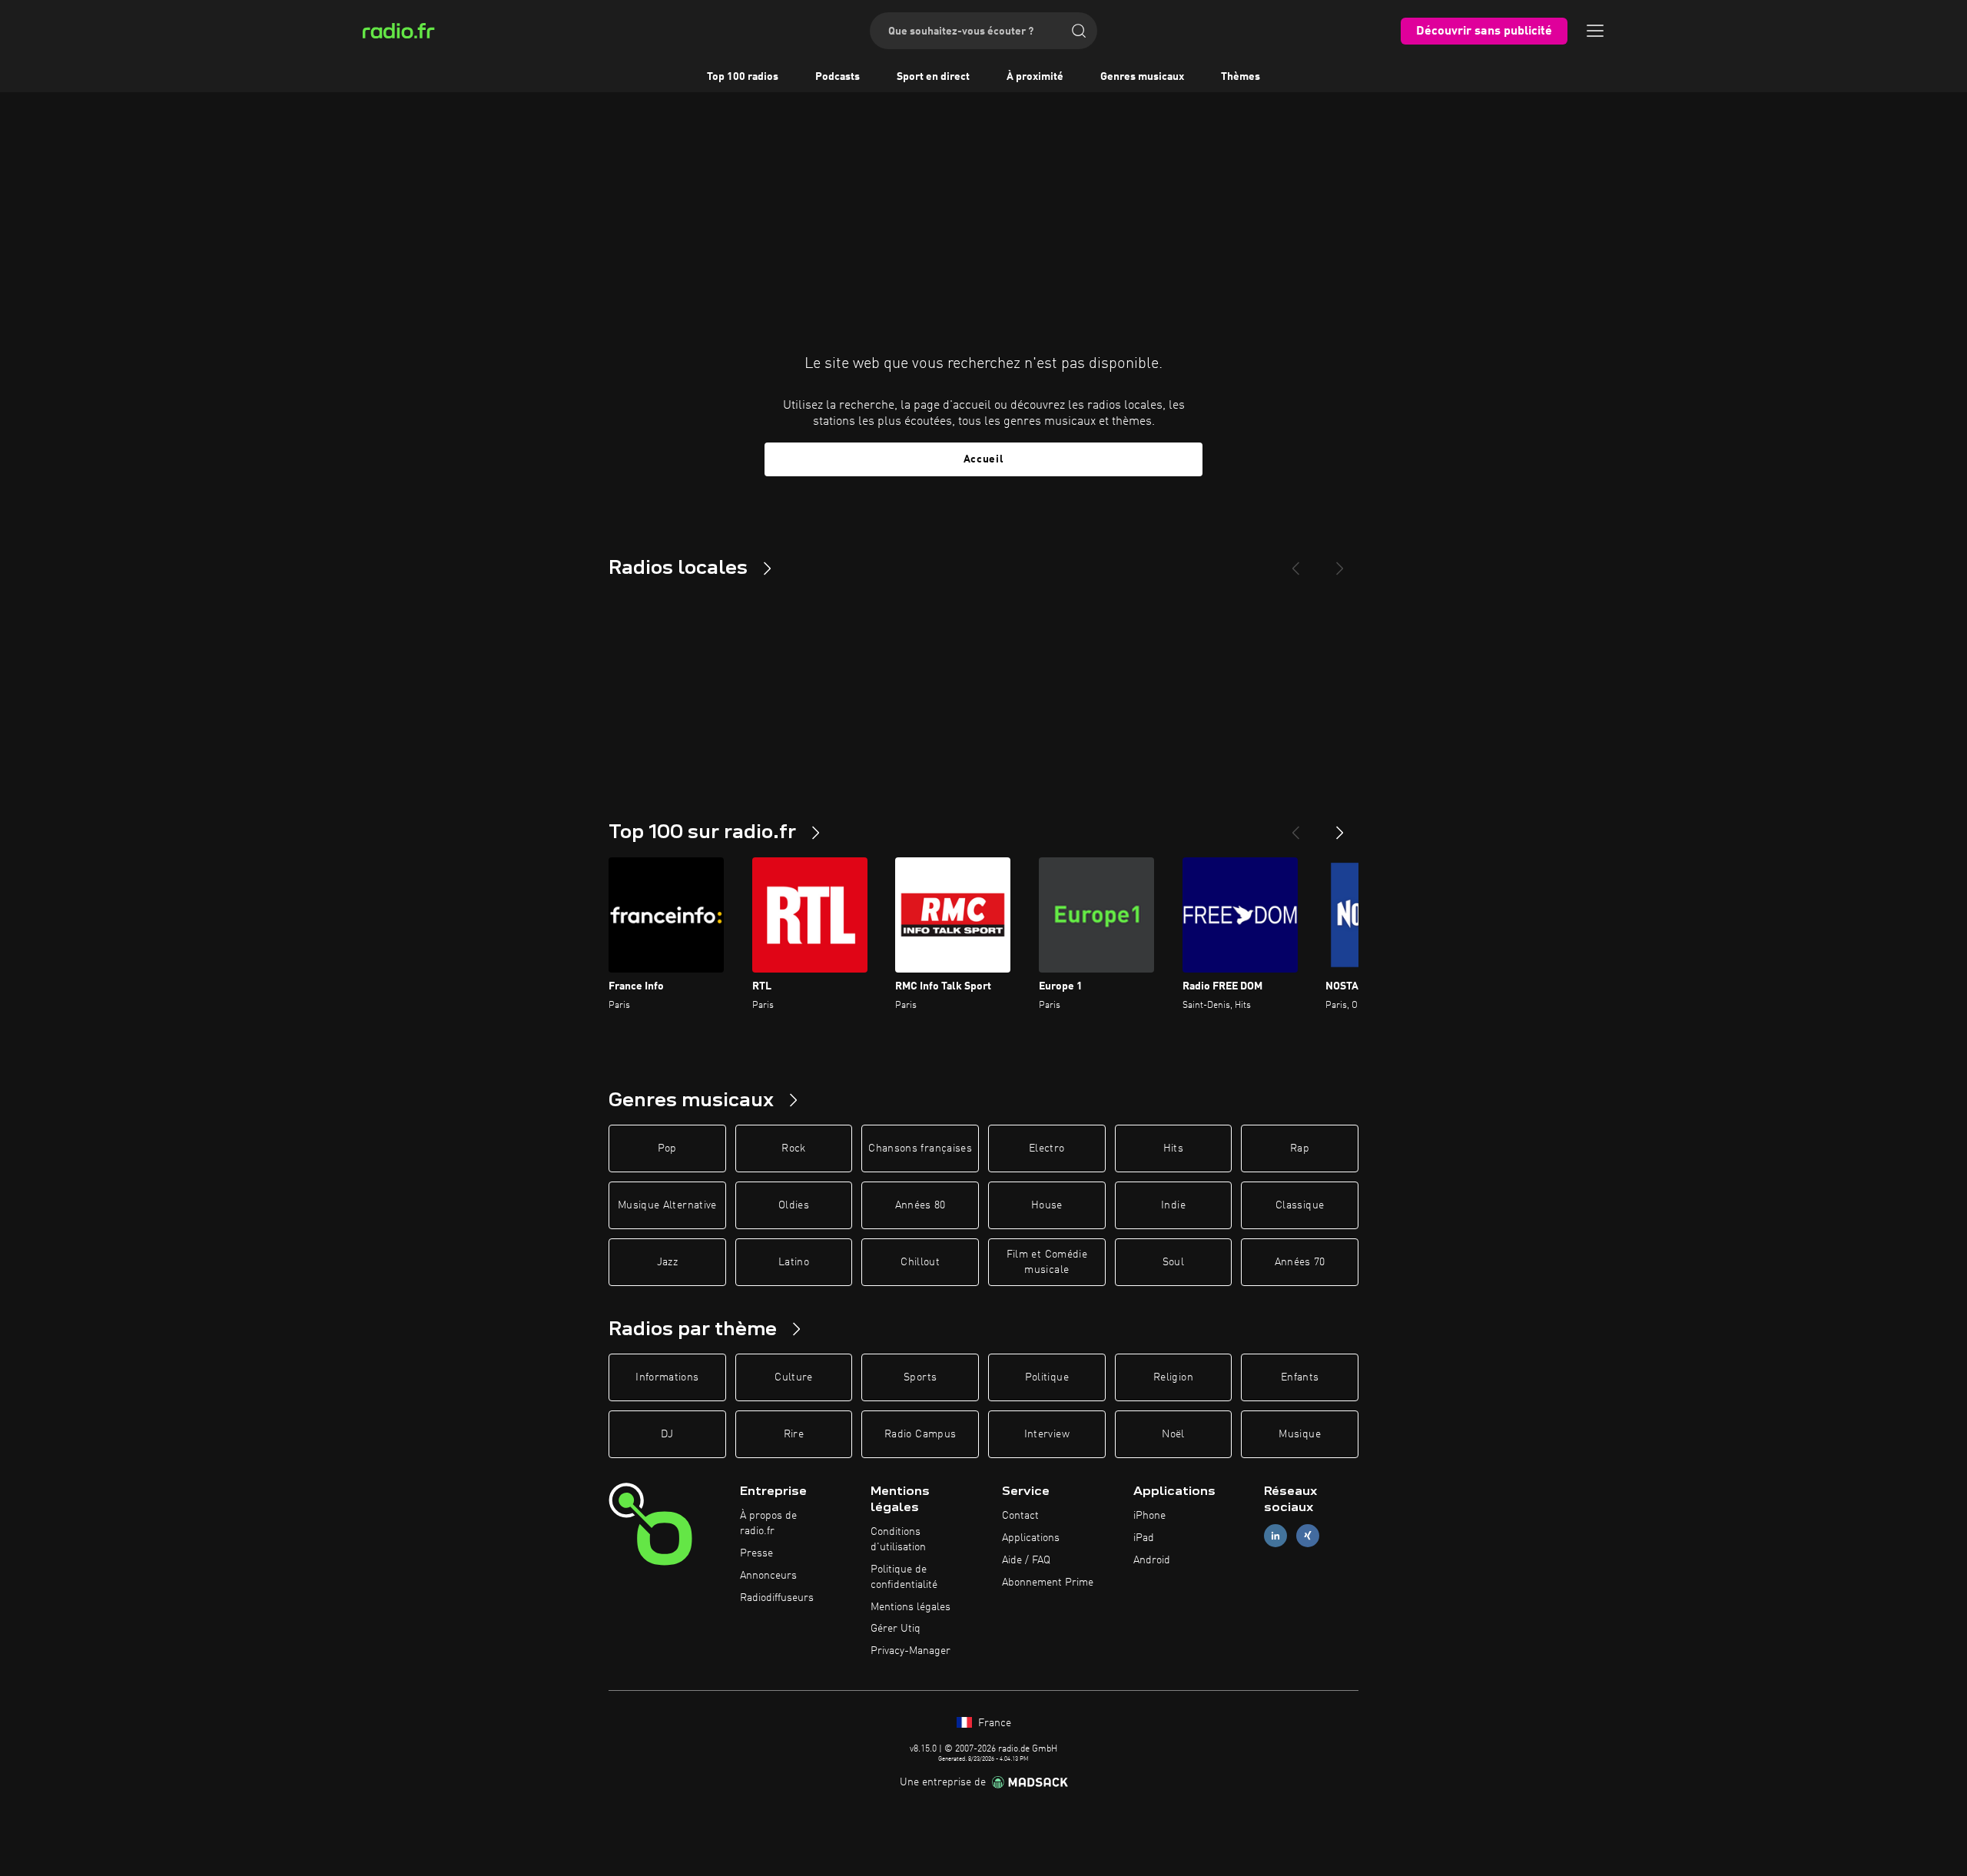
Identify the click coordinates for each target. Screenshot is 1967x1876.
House (1047, 1205)
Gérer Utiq (896, 1629)
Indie (1173, 1205)
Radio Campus (920, 1434)
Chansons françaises (920, 1148)
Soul (1173, 1262)
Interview (1047, 1434)
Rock (793, 1148)
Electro (1047, 1148)
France (993, 1723)
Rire (794, 1434)
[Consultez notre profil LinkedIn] (1275, 1536)
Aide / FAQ (1026, 1560)
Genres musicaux (1142, 77)
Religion (1173, 1377)
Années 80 (920, 1205)
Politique (1047, 1377)
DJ (667, 1434)
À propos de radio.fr (768, 1523)
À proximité (1035, 77)
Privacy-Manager (911, 1651)
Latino (794, 1262)
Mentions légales (911, 1607)
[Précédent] (1295, 827)
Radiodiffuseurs (777, 1598)
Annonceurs (768, 1576)
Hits (1173, 1148)
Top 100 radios (743, 77)
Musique (1299, 1434)
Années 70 (1300, 1262)
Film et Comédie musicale (1047, 1262)
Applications (1031, 1538)
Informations (667, 1377)
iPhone (1149, 1516)
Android (1152, 1560)
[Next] (1340, 562)
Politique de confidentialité (904, 1577)
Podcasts (838, 77)
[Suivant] (1340, 827)
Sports (920, 1377)
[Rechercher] (1079, 31)
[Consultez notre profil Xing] (1308, 1536)
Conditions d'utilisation (898, 1540)
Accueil (984, 459)
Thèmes (1241, 77)
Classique (1300, 1205)
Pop (667, 1148)
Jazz (667, 1262)
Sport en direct (933, 77)
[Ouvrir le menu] (1595, 31)
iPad (1144, 1538)
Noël (1173, 1434)
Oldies (794, 1205)
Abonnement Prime (1048, 1583)
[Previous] (1295, 562)
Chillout (920, 1262)
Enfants (1300, 1377)
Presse (756, 1553)
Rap (1300, 1148)
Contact (1020, 1516)
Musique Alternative (667, 1205)
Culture (793, 1377)
